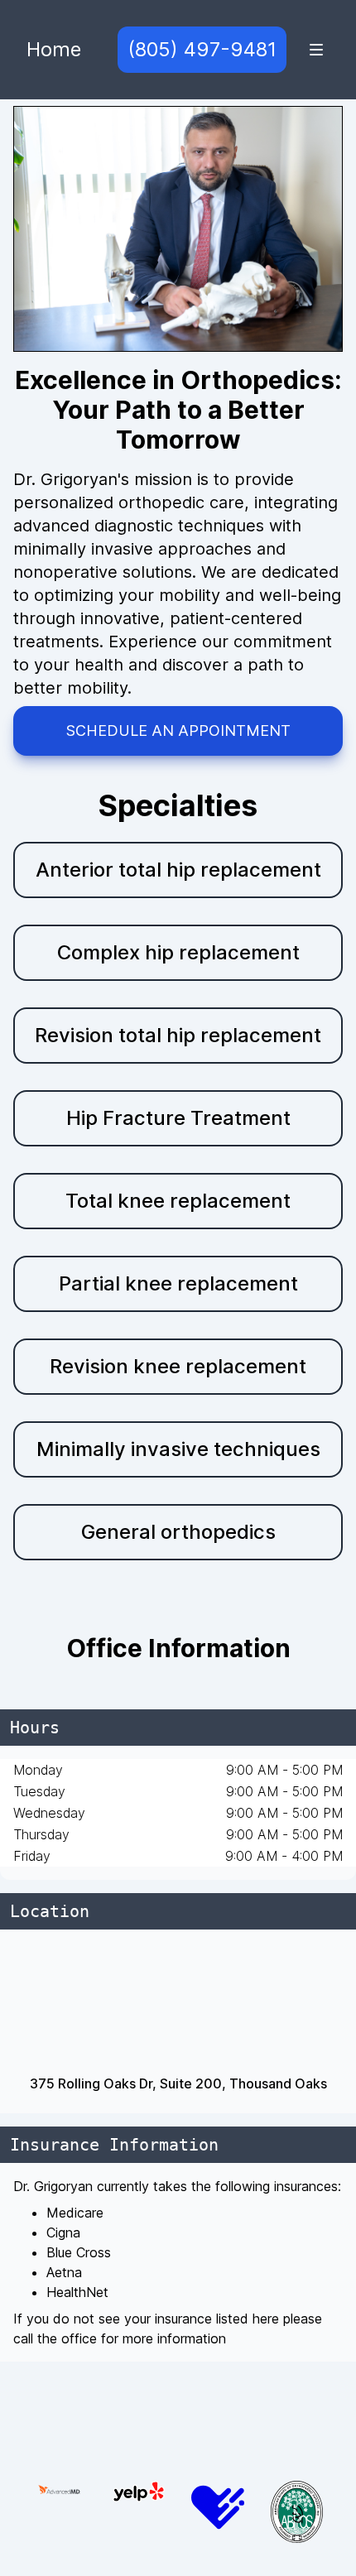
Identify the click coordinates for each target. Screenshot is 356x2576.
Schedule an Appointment (178, 731)
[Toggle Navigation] (316, 50)
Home (54, 49)
